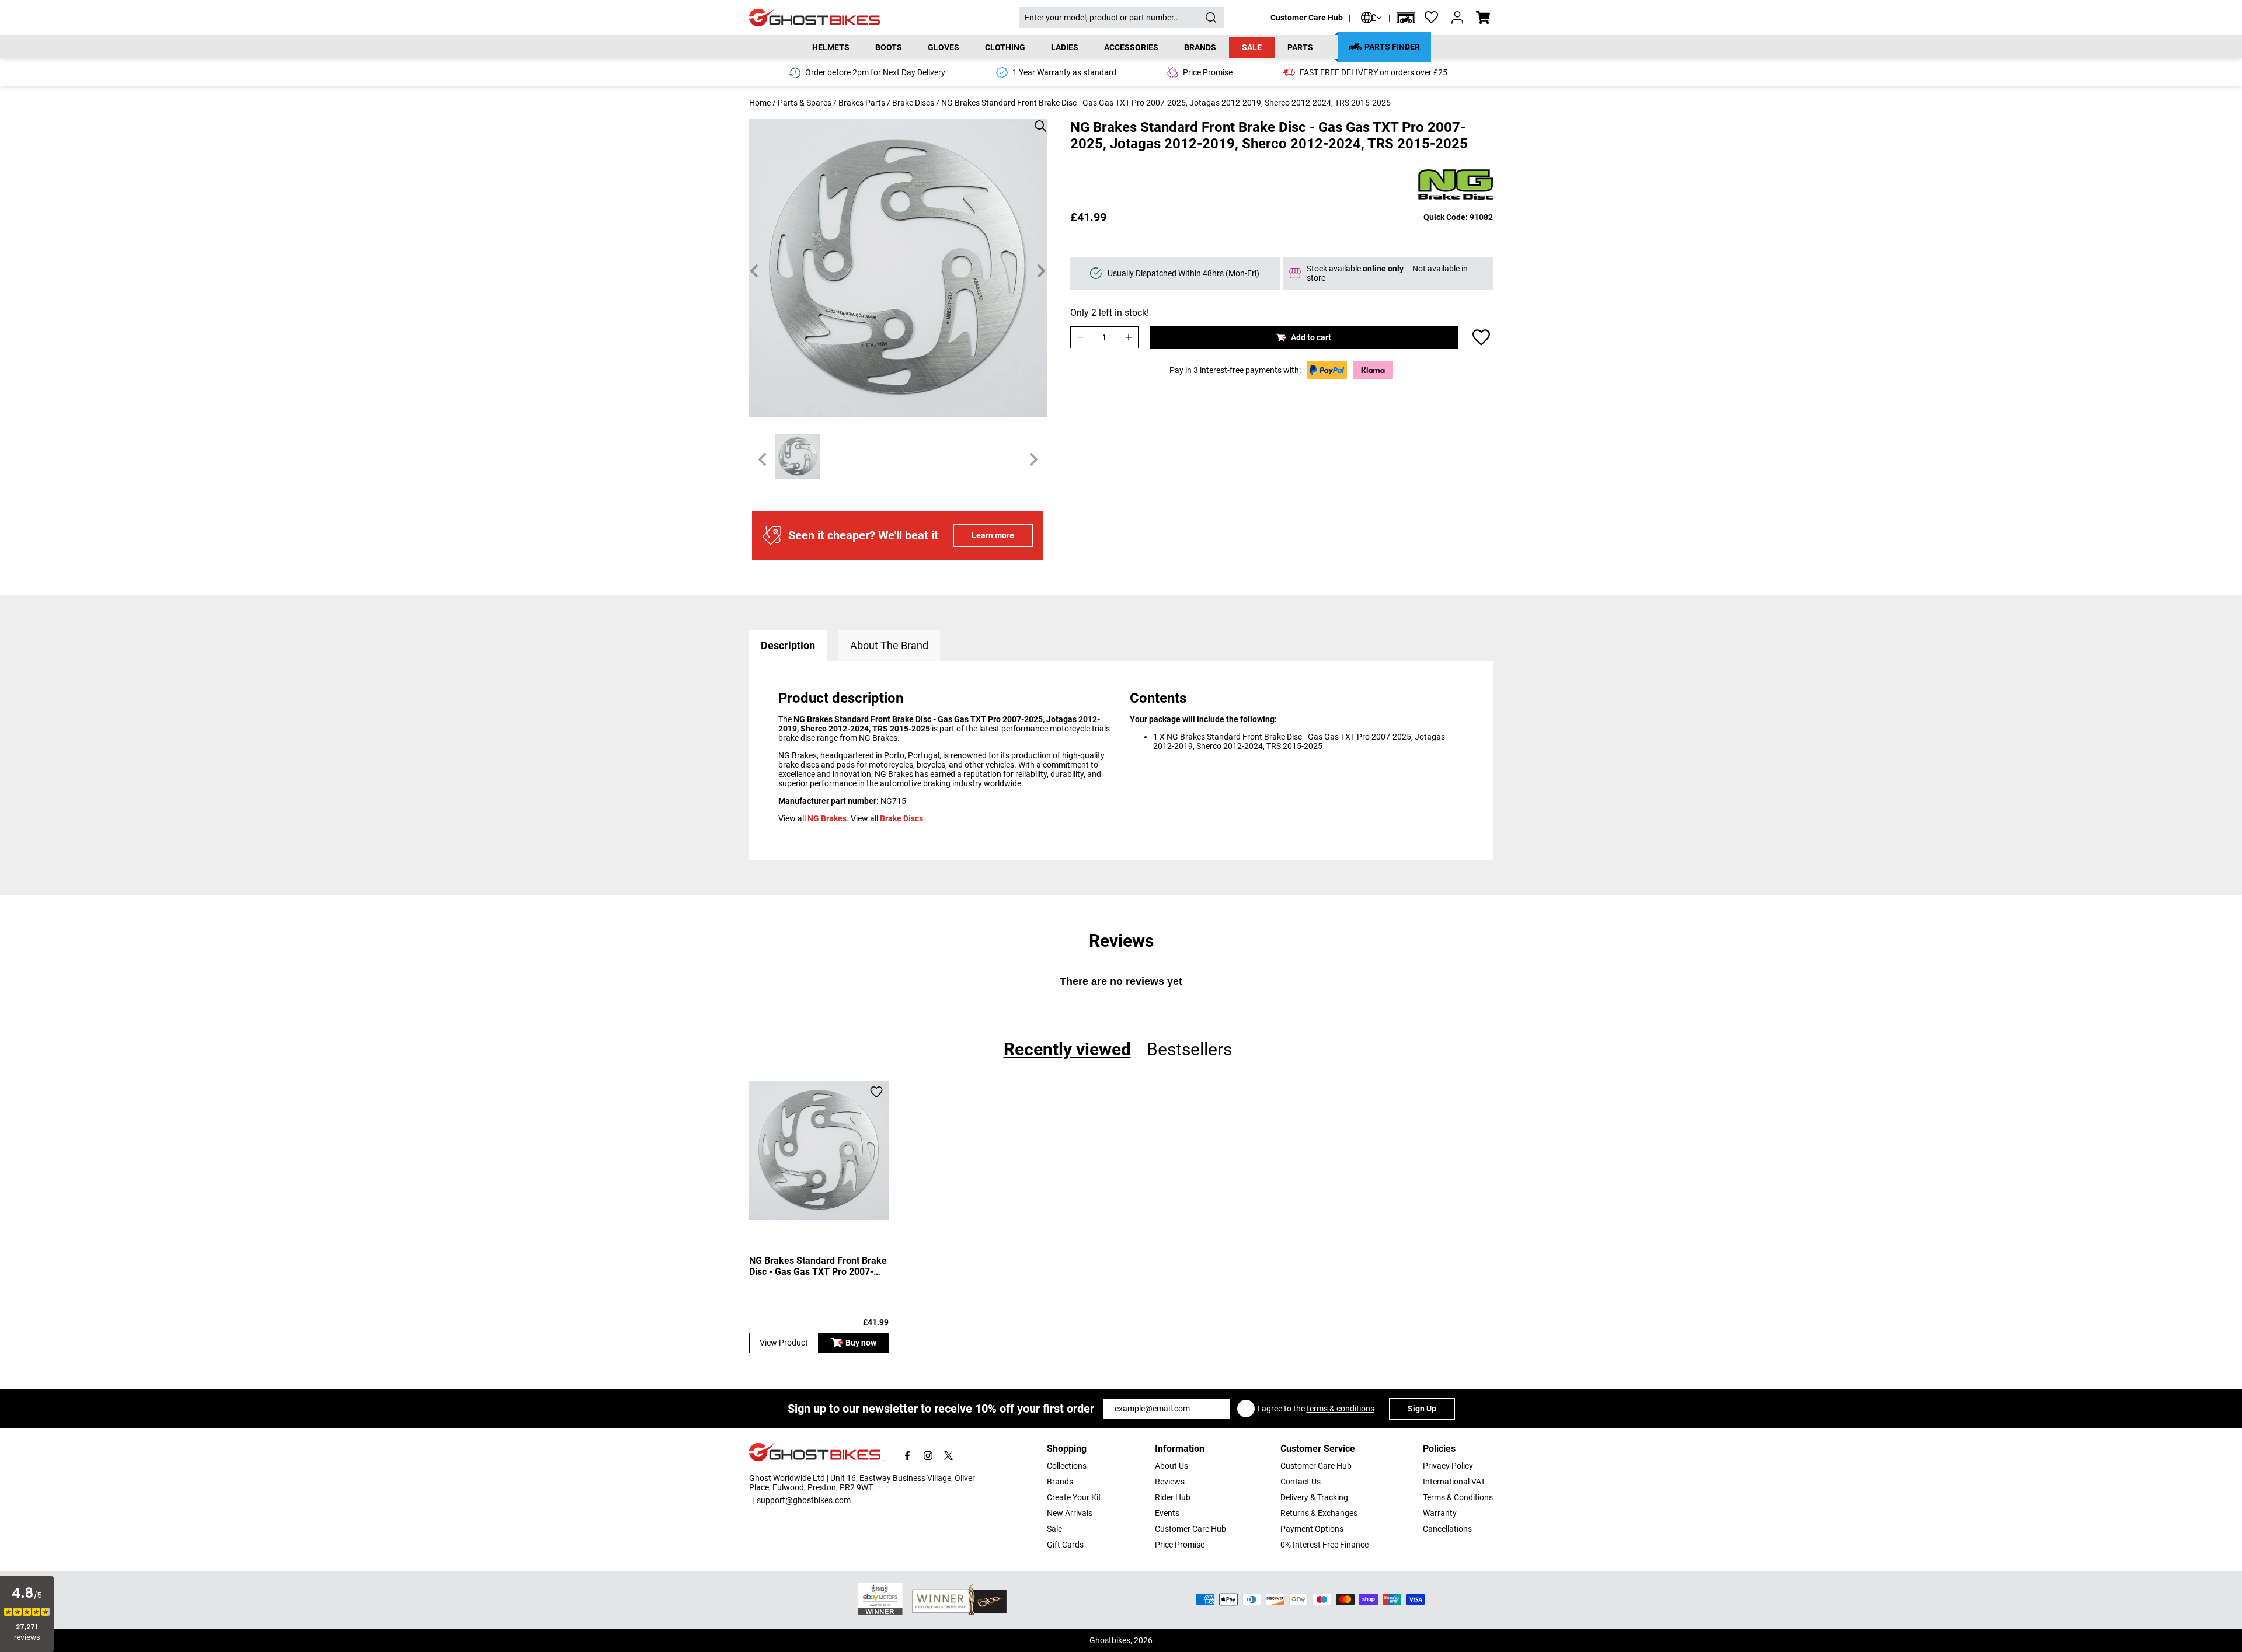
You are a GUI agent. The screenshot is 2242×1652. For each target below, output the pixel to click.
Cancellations (1447, 1529)
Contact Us (1301, 1482)
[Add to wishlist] (1481, 337)
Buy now (861, 1343)
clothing (1005, 47)
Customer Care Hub (1307, 18)
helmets (831, 47)
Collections (1067, 1466)
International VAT (1454, 1482)
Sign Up (1422, 1409)
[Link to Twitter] (948, 1456)
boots (889, 47)
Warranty (1440, 1513)
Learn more (993, 535)
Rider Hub (1173, 1497)
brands (1200, 47)
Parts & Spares (805, 103)
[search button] (1211, 18)
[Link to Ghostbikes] (884, 18)
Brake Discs (913, 103)
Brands (1060, 1482)
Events (1167, 1513)
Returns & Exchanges (1319, 1513)
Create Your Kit (1074, 1497)
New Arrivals (1070, 1513)
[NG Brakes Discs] (1456, 185)
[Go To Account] (1457, 18)
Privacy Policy (1448, 1466)
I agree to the (1316, 1409)
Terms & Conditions (1458, 1497)
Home (760, 103)
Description (788, 645)
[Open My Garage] (1406, 18)
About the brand (889, 645)
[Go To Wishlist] (1432, 18)
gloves (944, 47)
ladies (1065, 47)
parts (1300, 47)
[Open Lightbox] (1036, 120)
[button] (1406, 18)
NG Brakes (827, 818)
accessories (1131, 47)
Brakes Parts (862, 103)
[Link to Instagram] (928, 1456)
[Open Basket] (1483, 18)
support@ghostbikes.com (804, 1500)
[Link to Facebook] (908, 1456)
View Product (784, 1343)
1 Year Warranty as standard (1064, 72)
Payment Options (1312, 1529)
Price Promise (1180, 1545)
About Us (1172, 1466)
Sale (1252, 47)
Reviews (1170, 1482)
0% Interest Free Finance (1324, 1545)
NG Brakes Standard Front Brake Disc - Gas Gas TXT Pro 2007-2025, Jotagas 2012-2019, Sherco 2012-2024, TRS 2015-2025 (818, 1266)
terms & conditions (1341, 1409)
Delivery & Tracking (1314, 1497)
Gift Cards (1065, 1545)
